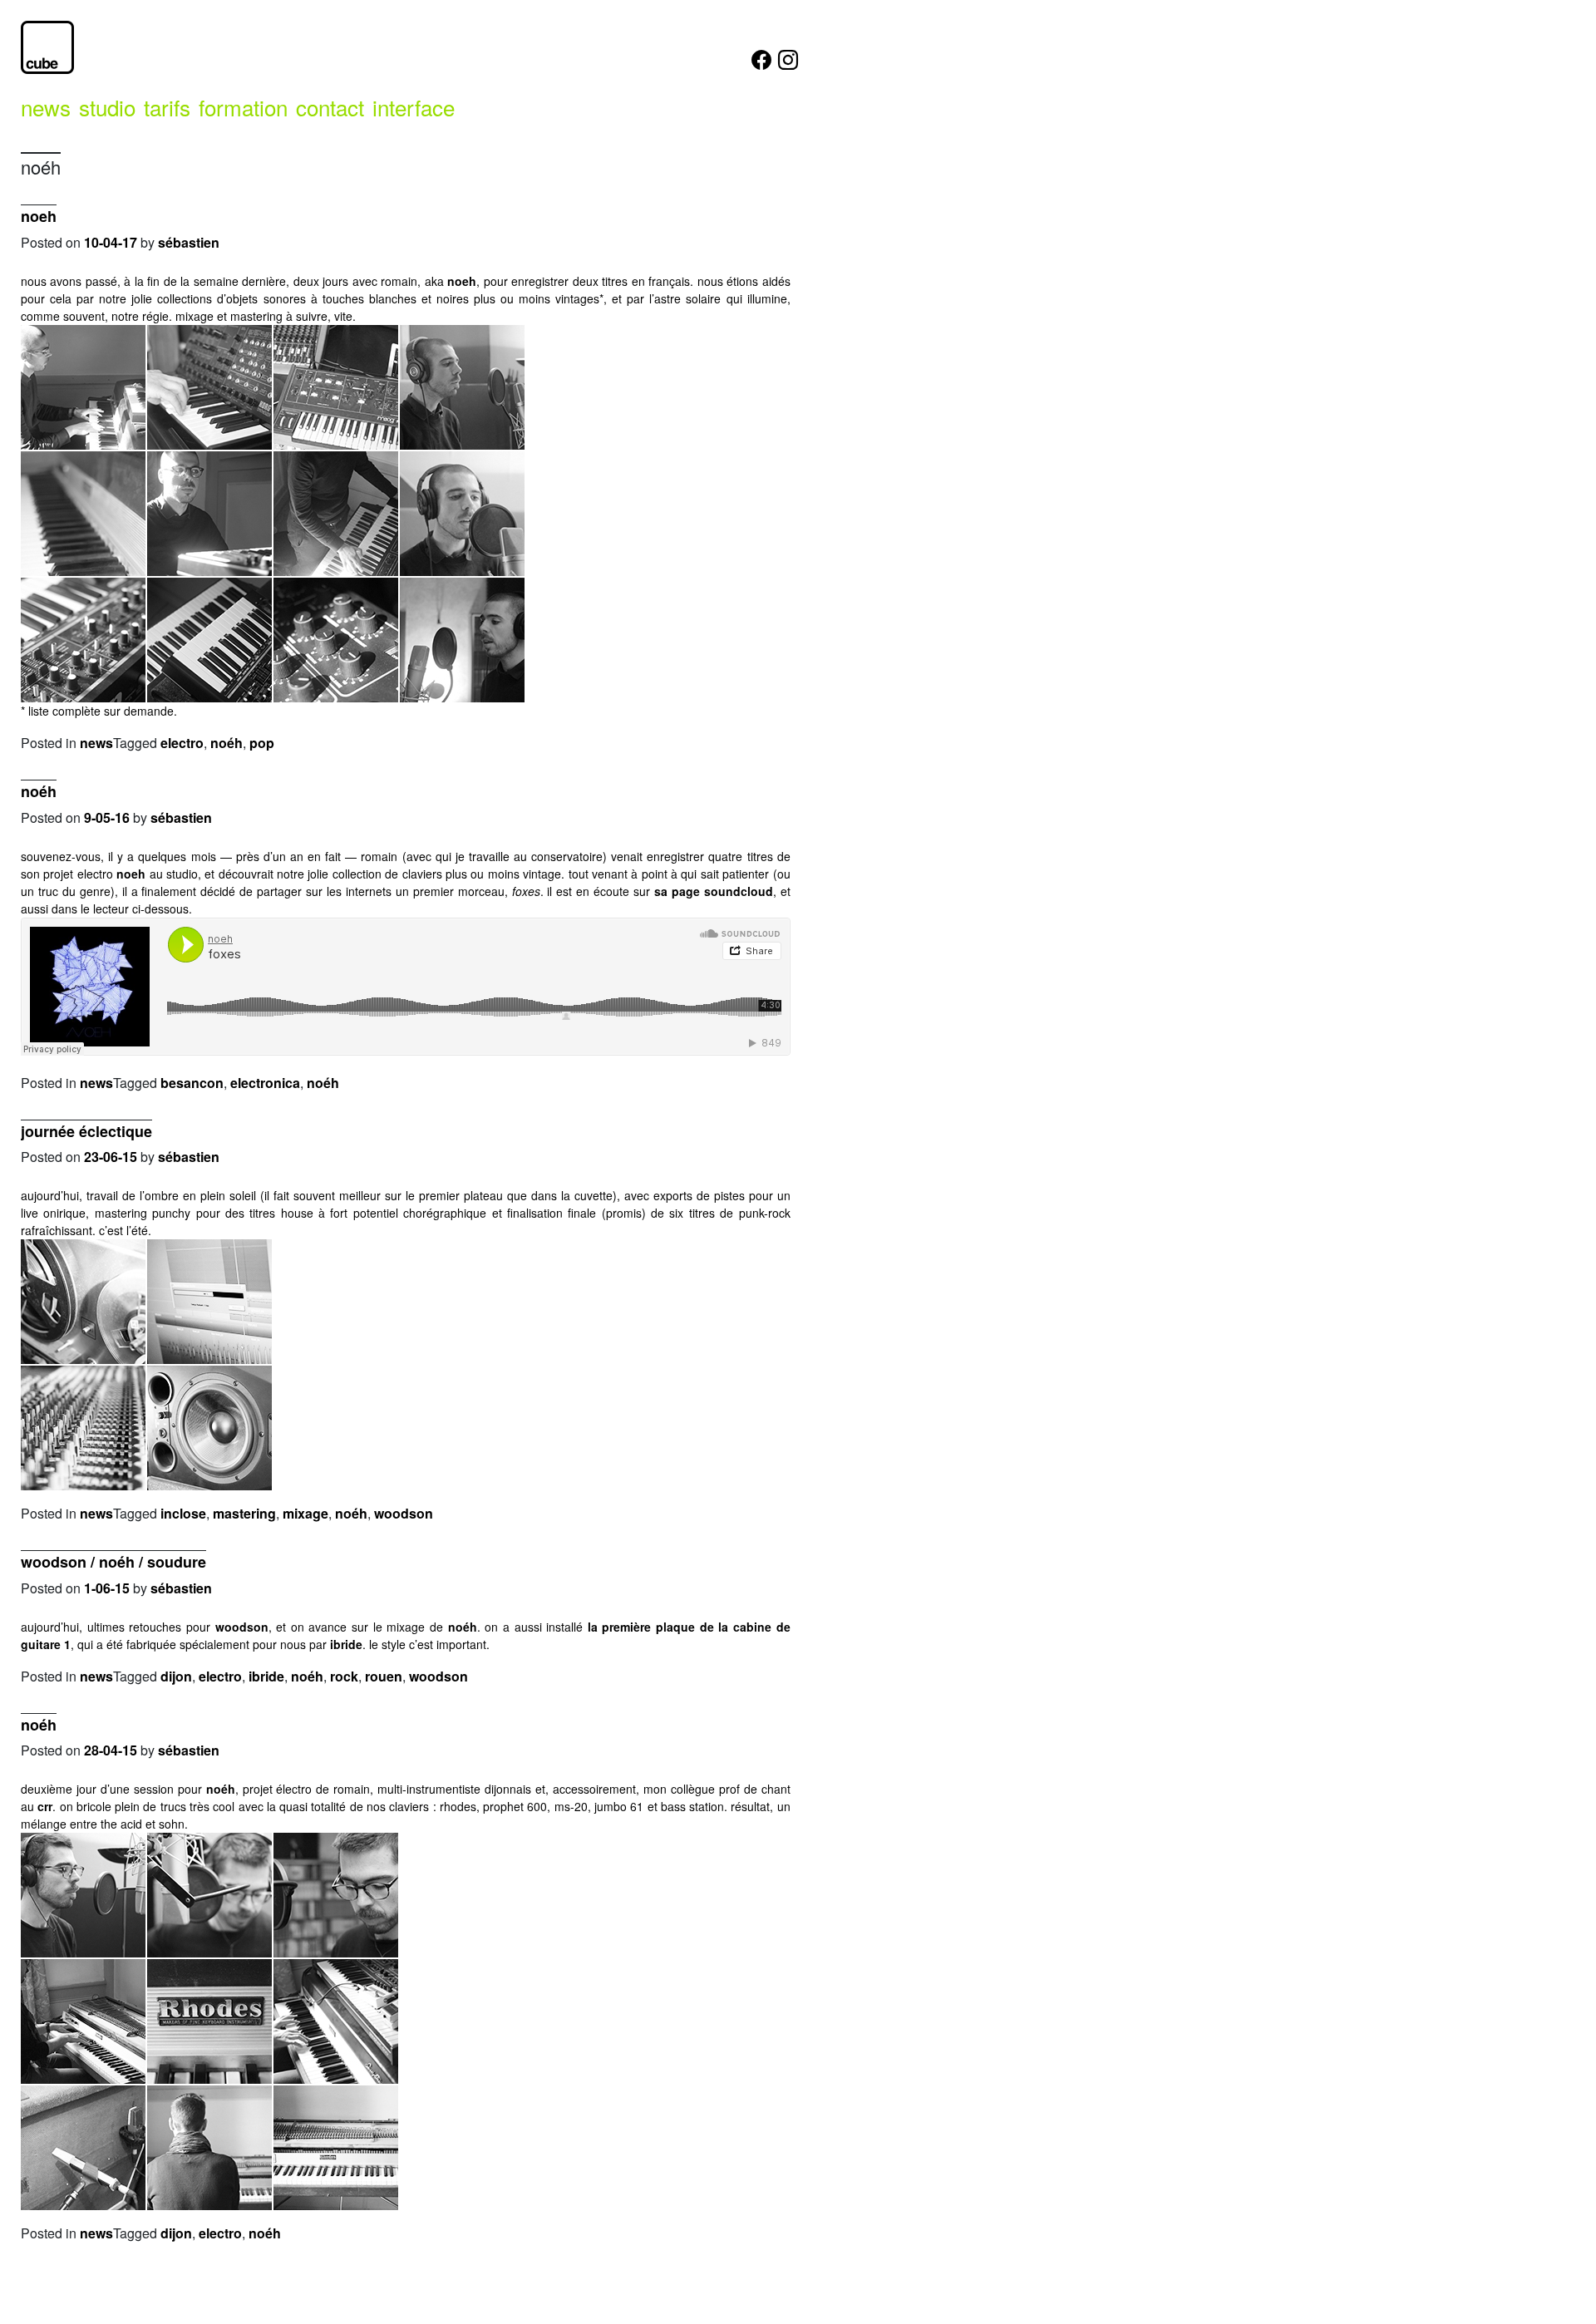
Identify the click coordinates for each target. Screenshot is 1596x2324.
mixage (305, 1513)
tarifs (167, 107)
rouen (384, 1676)
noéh (227, 743)
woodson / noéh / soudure (113, 1562)
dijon (176, 1676)
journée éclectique (86, 1131)
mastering (244, 1513)
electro (182, 743)
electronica (265, 1083)
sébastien (189, 242)
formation (243, 107)
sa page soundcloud (714, 891)
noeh (39, 216)
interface (414, 107)
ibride (346, 1644)
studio (107, 107)
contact (330, 107)
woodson (404, 1513)
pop (262, 743)
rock (344, 1676)
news (46, 107)
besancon (192, 1083)
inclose (183, 1513)
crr (45, 1806)
